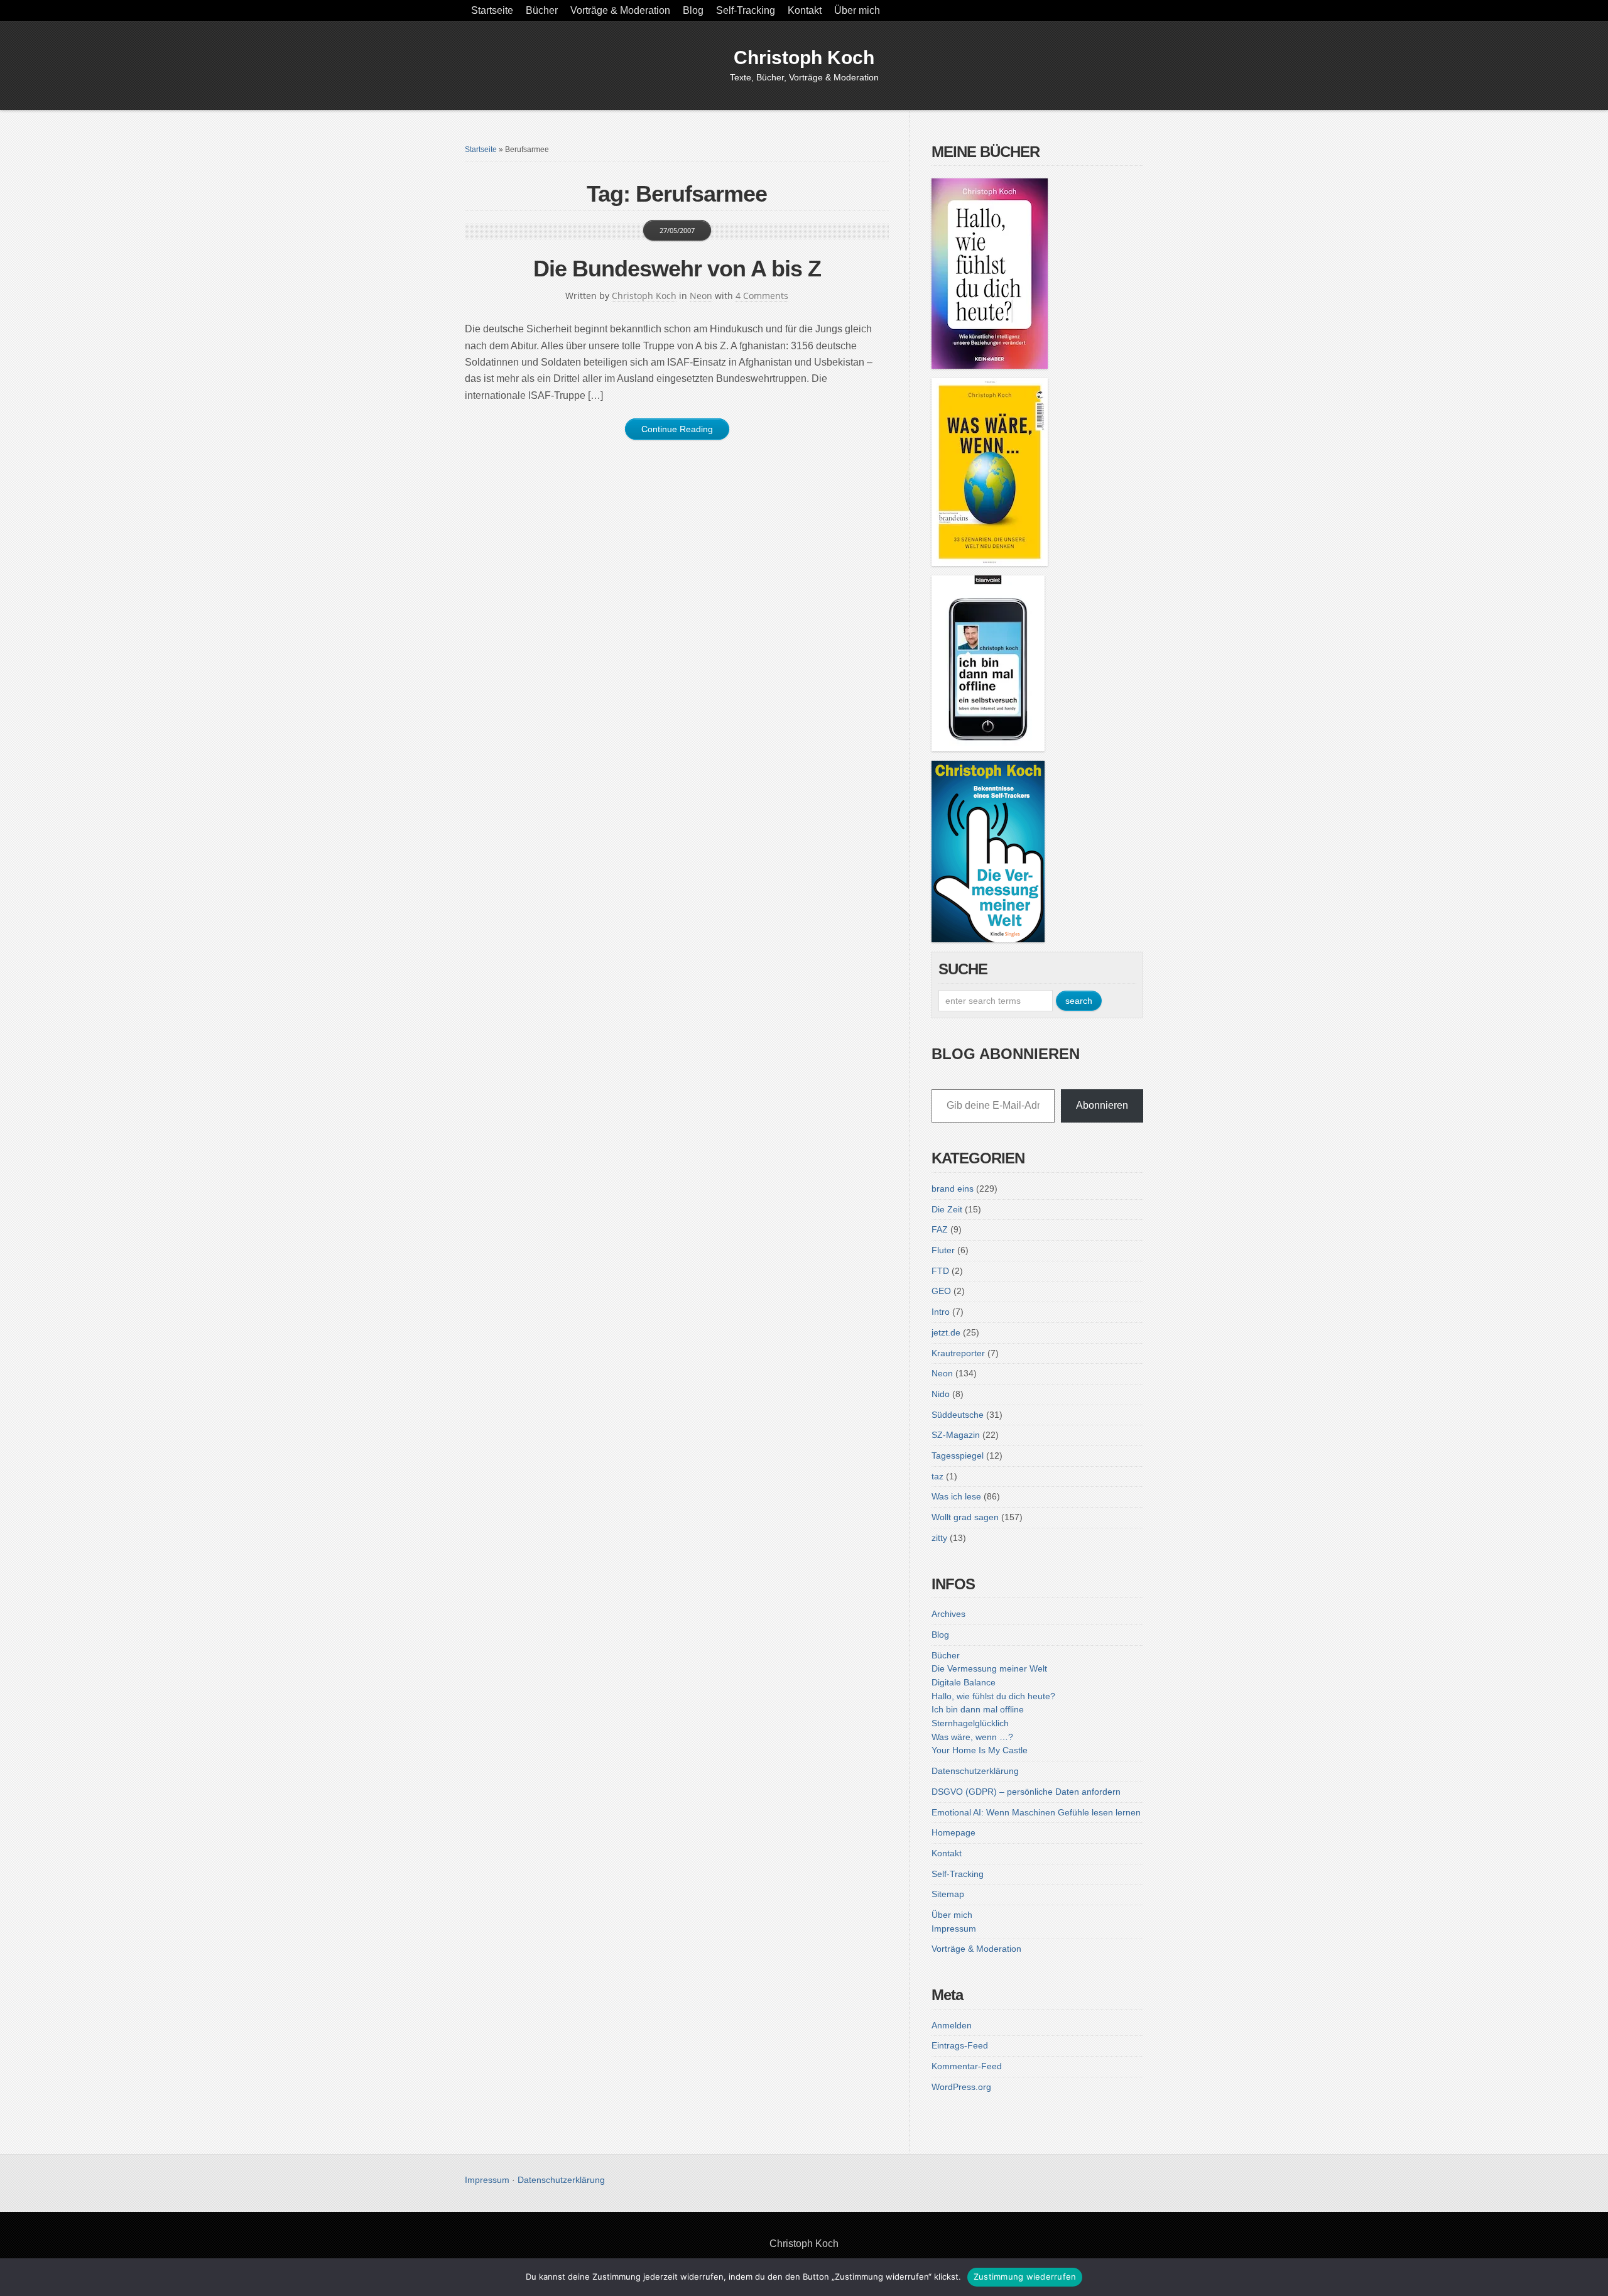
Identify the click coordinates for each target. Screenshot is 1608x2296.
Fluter (943, 1250)
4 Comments (762, 296)
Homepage (953, 1832)
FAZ (940, 1229)
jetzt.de (946, 1332)
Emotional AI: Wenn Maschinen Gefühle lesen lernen (1036, 1812)
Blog (693, 10)
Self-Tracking (746, 10)
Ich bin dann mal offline (978, 1709)
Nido (941, 1394)
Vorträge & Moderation (620, 10)
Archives (948, 1614)
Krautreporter (958, 1353)
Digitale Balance (964, 1682)
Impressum (954, 1929)
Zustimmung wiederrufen (1025, 2277)
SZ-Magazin (956, 1435)
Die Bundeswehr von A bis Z (677, 269)
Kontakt (805, 10)
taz (937, 1476)
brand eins (953, 1189)
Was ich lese (956, 1496)
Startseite (492, 10)
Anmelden (952, 2025)
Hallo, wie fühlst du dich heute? (993, 1696)
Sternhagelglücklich (970, 1723)
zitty (939, 1538)
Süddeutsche (958, 1415)
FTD (940, 1271)
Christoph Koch (804, 57)
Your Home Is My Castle (980, 1750)
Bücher (542, 10)
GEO (941, 1291)
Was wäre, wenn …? (972, 1737)
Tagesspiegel (958, 1455)
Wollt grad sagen (965, 1517)
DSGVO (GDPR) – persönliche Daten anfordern (1026, 1792)
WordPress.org (961, 2087)
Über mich (857, 10)
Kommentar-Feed (967, 2066)
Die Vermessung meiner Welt (989, 1668)
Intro (941, 1312)
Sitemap (948, 1894)
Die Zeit (947, 1209)
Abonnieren (1102, 1105)
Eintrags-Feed (960, 2045)
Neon (701, 296)
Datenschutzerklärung (975, 1771)
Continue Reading (677, 429)
